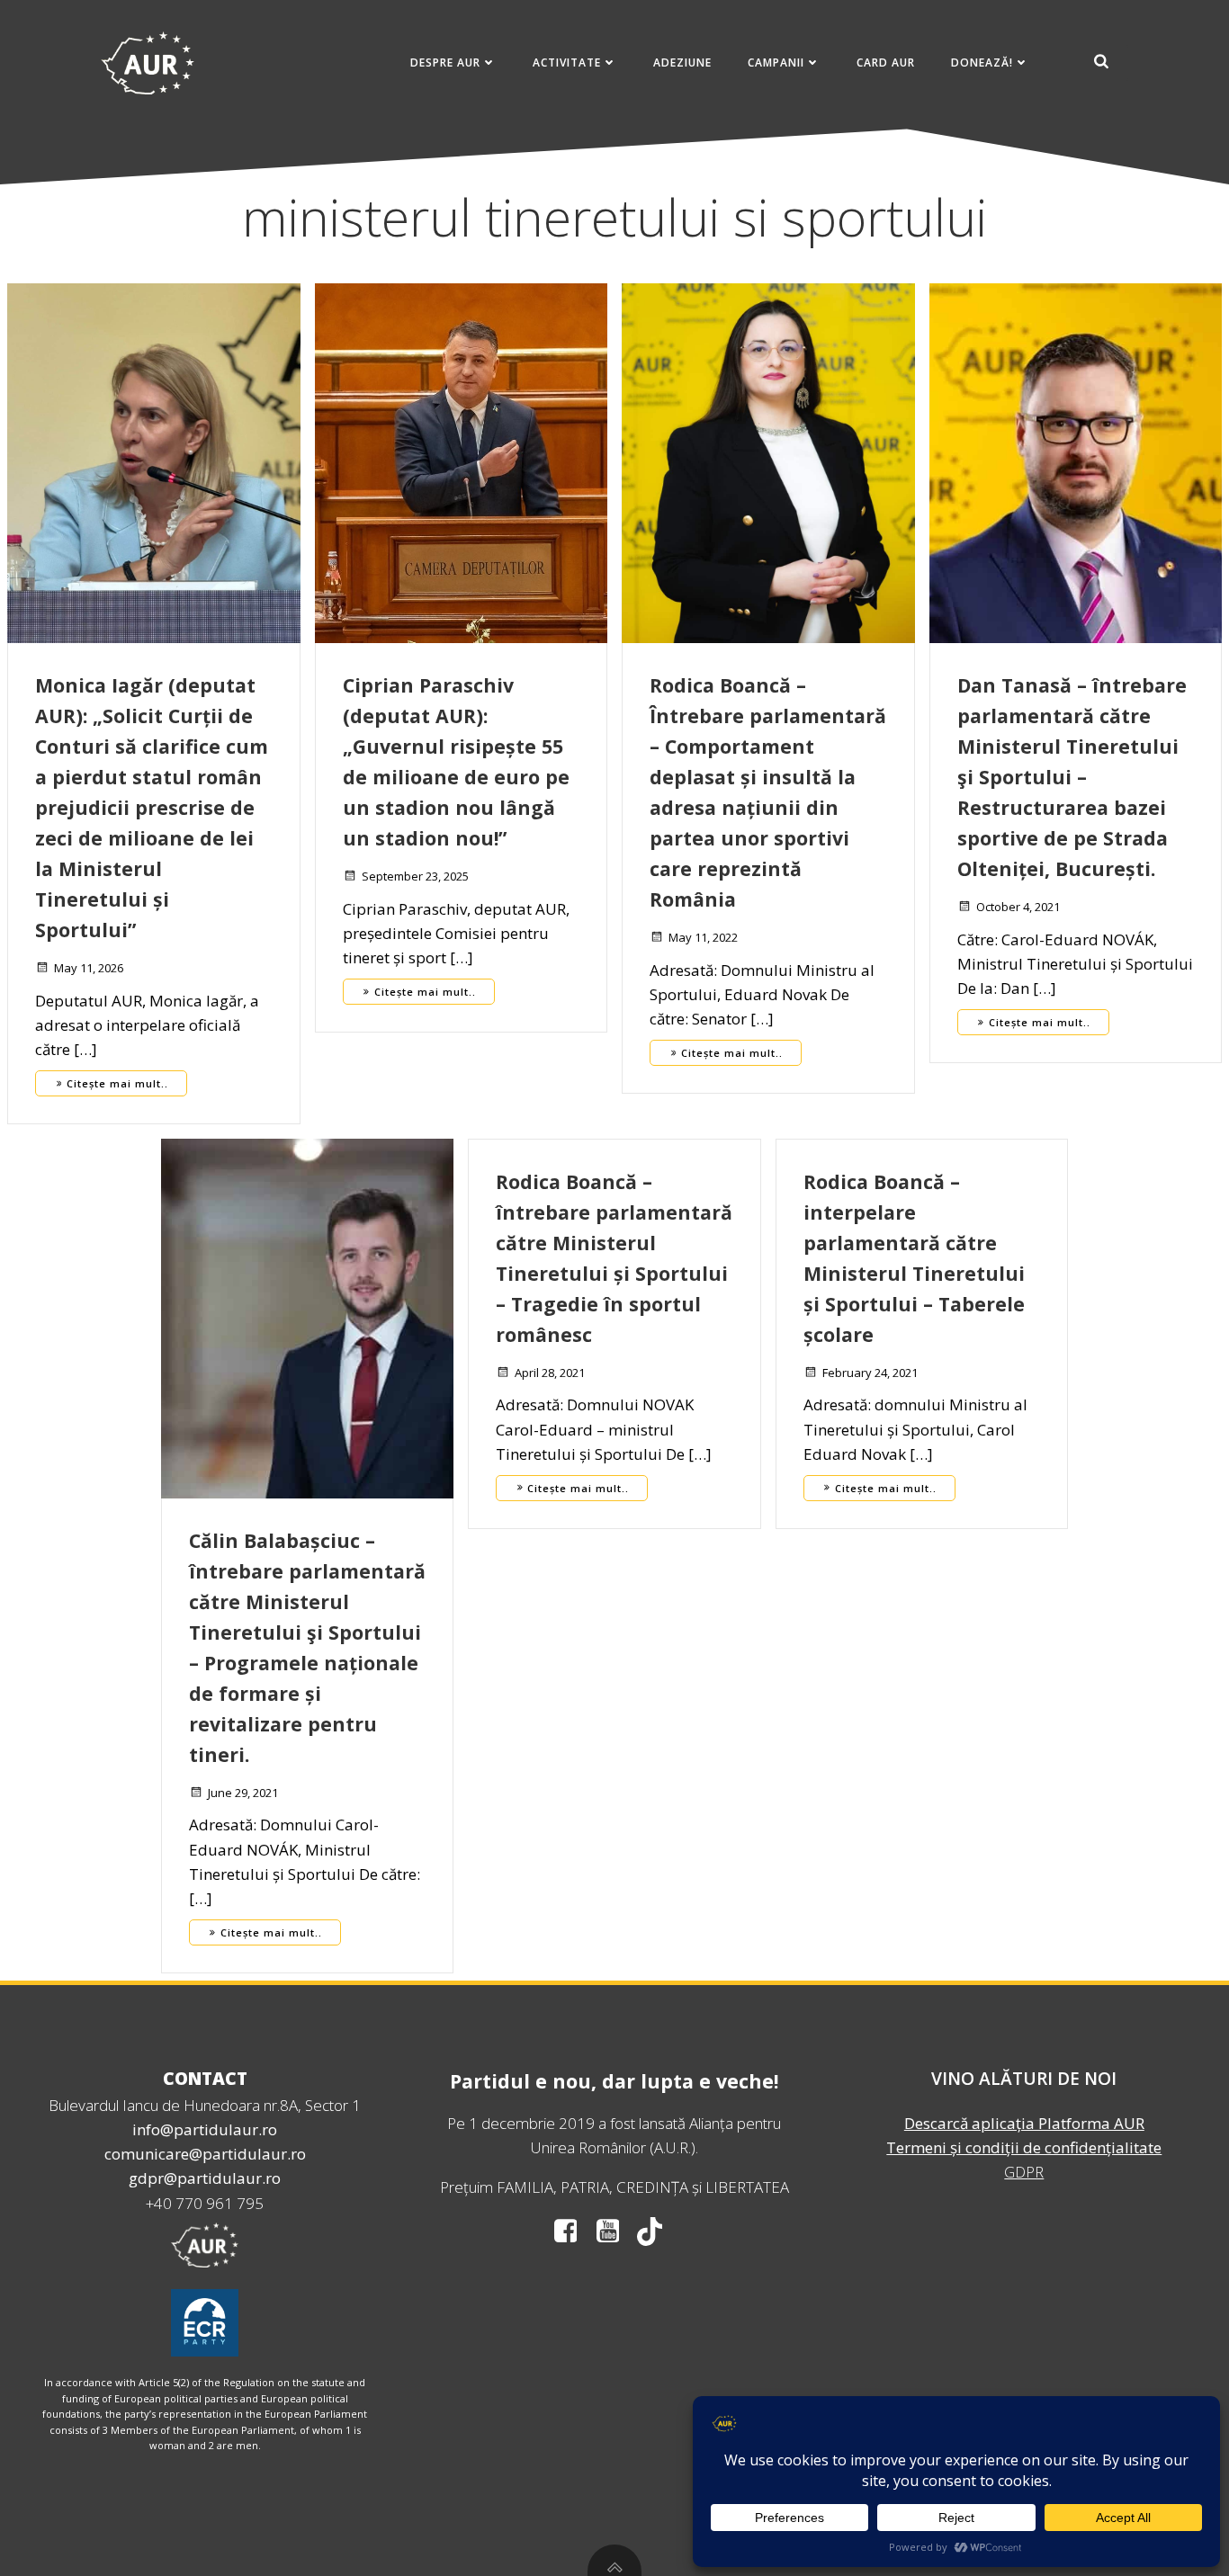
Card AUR (886, 63)
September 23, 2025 (415, 876)
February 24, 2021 (870, 1373)
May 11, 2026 (89, 968)
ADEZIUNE (682, 63)
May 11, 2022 (703, 937)
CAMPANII (776, 63)
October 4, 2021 (1018, 907)
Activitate (567, 63)
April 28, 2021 (550, 1373)
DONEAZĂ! (982, 63)
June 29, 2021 (243, 1793)
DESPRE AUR (445, 63)
